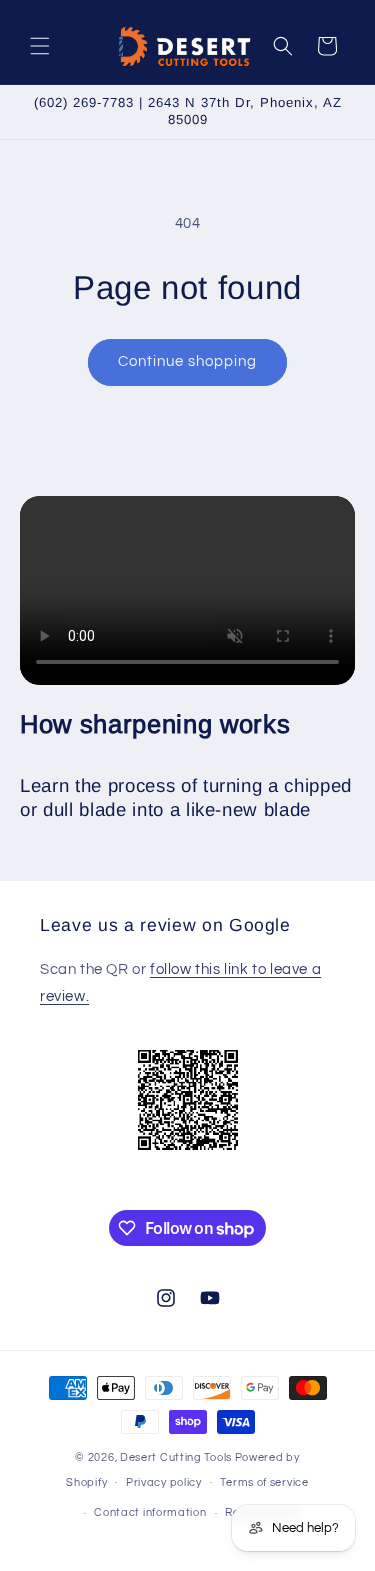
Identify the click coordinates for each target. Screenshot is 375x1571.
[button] (40, 46)
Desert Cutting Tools (176, 1457)
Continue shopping (187, 361)
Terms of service (264, 1482)
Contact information (150, 1512)
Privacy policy (164, 1482)
